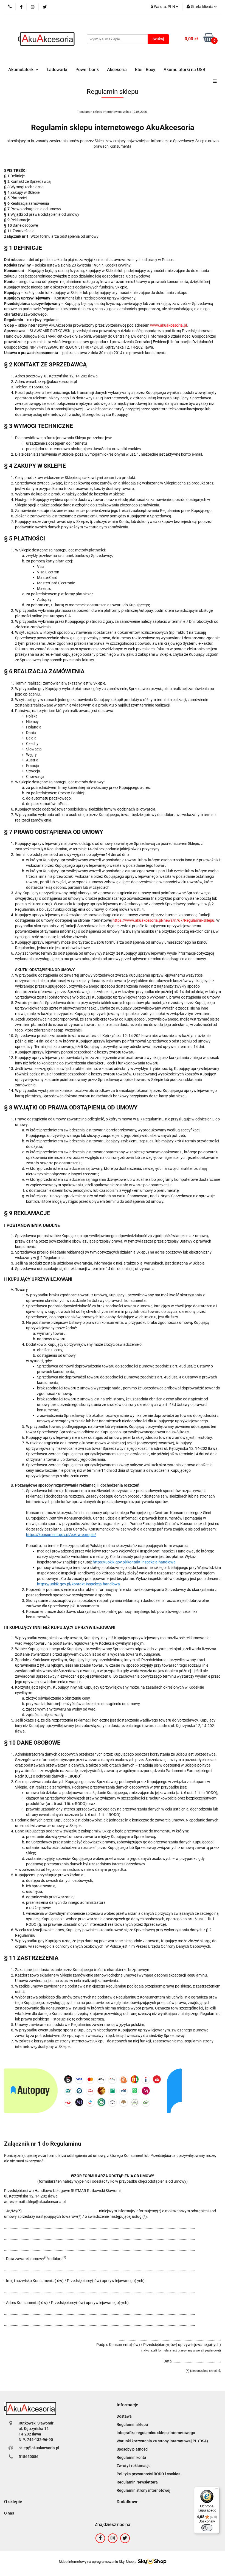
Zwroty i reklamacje (134, 2466)
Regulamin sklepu (132, 2424)
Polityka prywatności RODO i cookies (148, 2474)
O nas (9, 2513)
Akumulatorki (22, 70)
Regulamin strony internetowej (144, 2490)
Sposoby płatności (133, 2449)
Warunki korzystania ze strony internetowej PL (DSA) (162, 2441)
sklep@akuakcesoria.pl (39, 2448)
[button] (127, 2405)
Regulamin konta (131, 2457)
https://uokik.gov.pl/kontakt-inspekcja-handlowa (134, 1562)
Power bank (87, 70)
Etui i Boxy (145, 70)
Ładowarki (57, 70)
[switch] (207, 2528)
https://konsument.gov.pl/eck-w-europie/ (61, 1535)
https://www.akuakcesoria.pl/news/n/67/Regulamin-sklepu (163, 920)
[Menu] (216, 2490)
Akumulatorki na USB (184, 70)
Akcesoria (117, 70)
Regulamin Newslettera (137, 2482)
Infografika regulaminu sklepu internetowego (156, 2433)
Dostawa (124, 2416)
